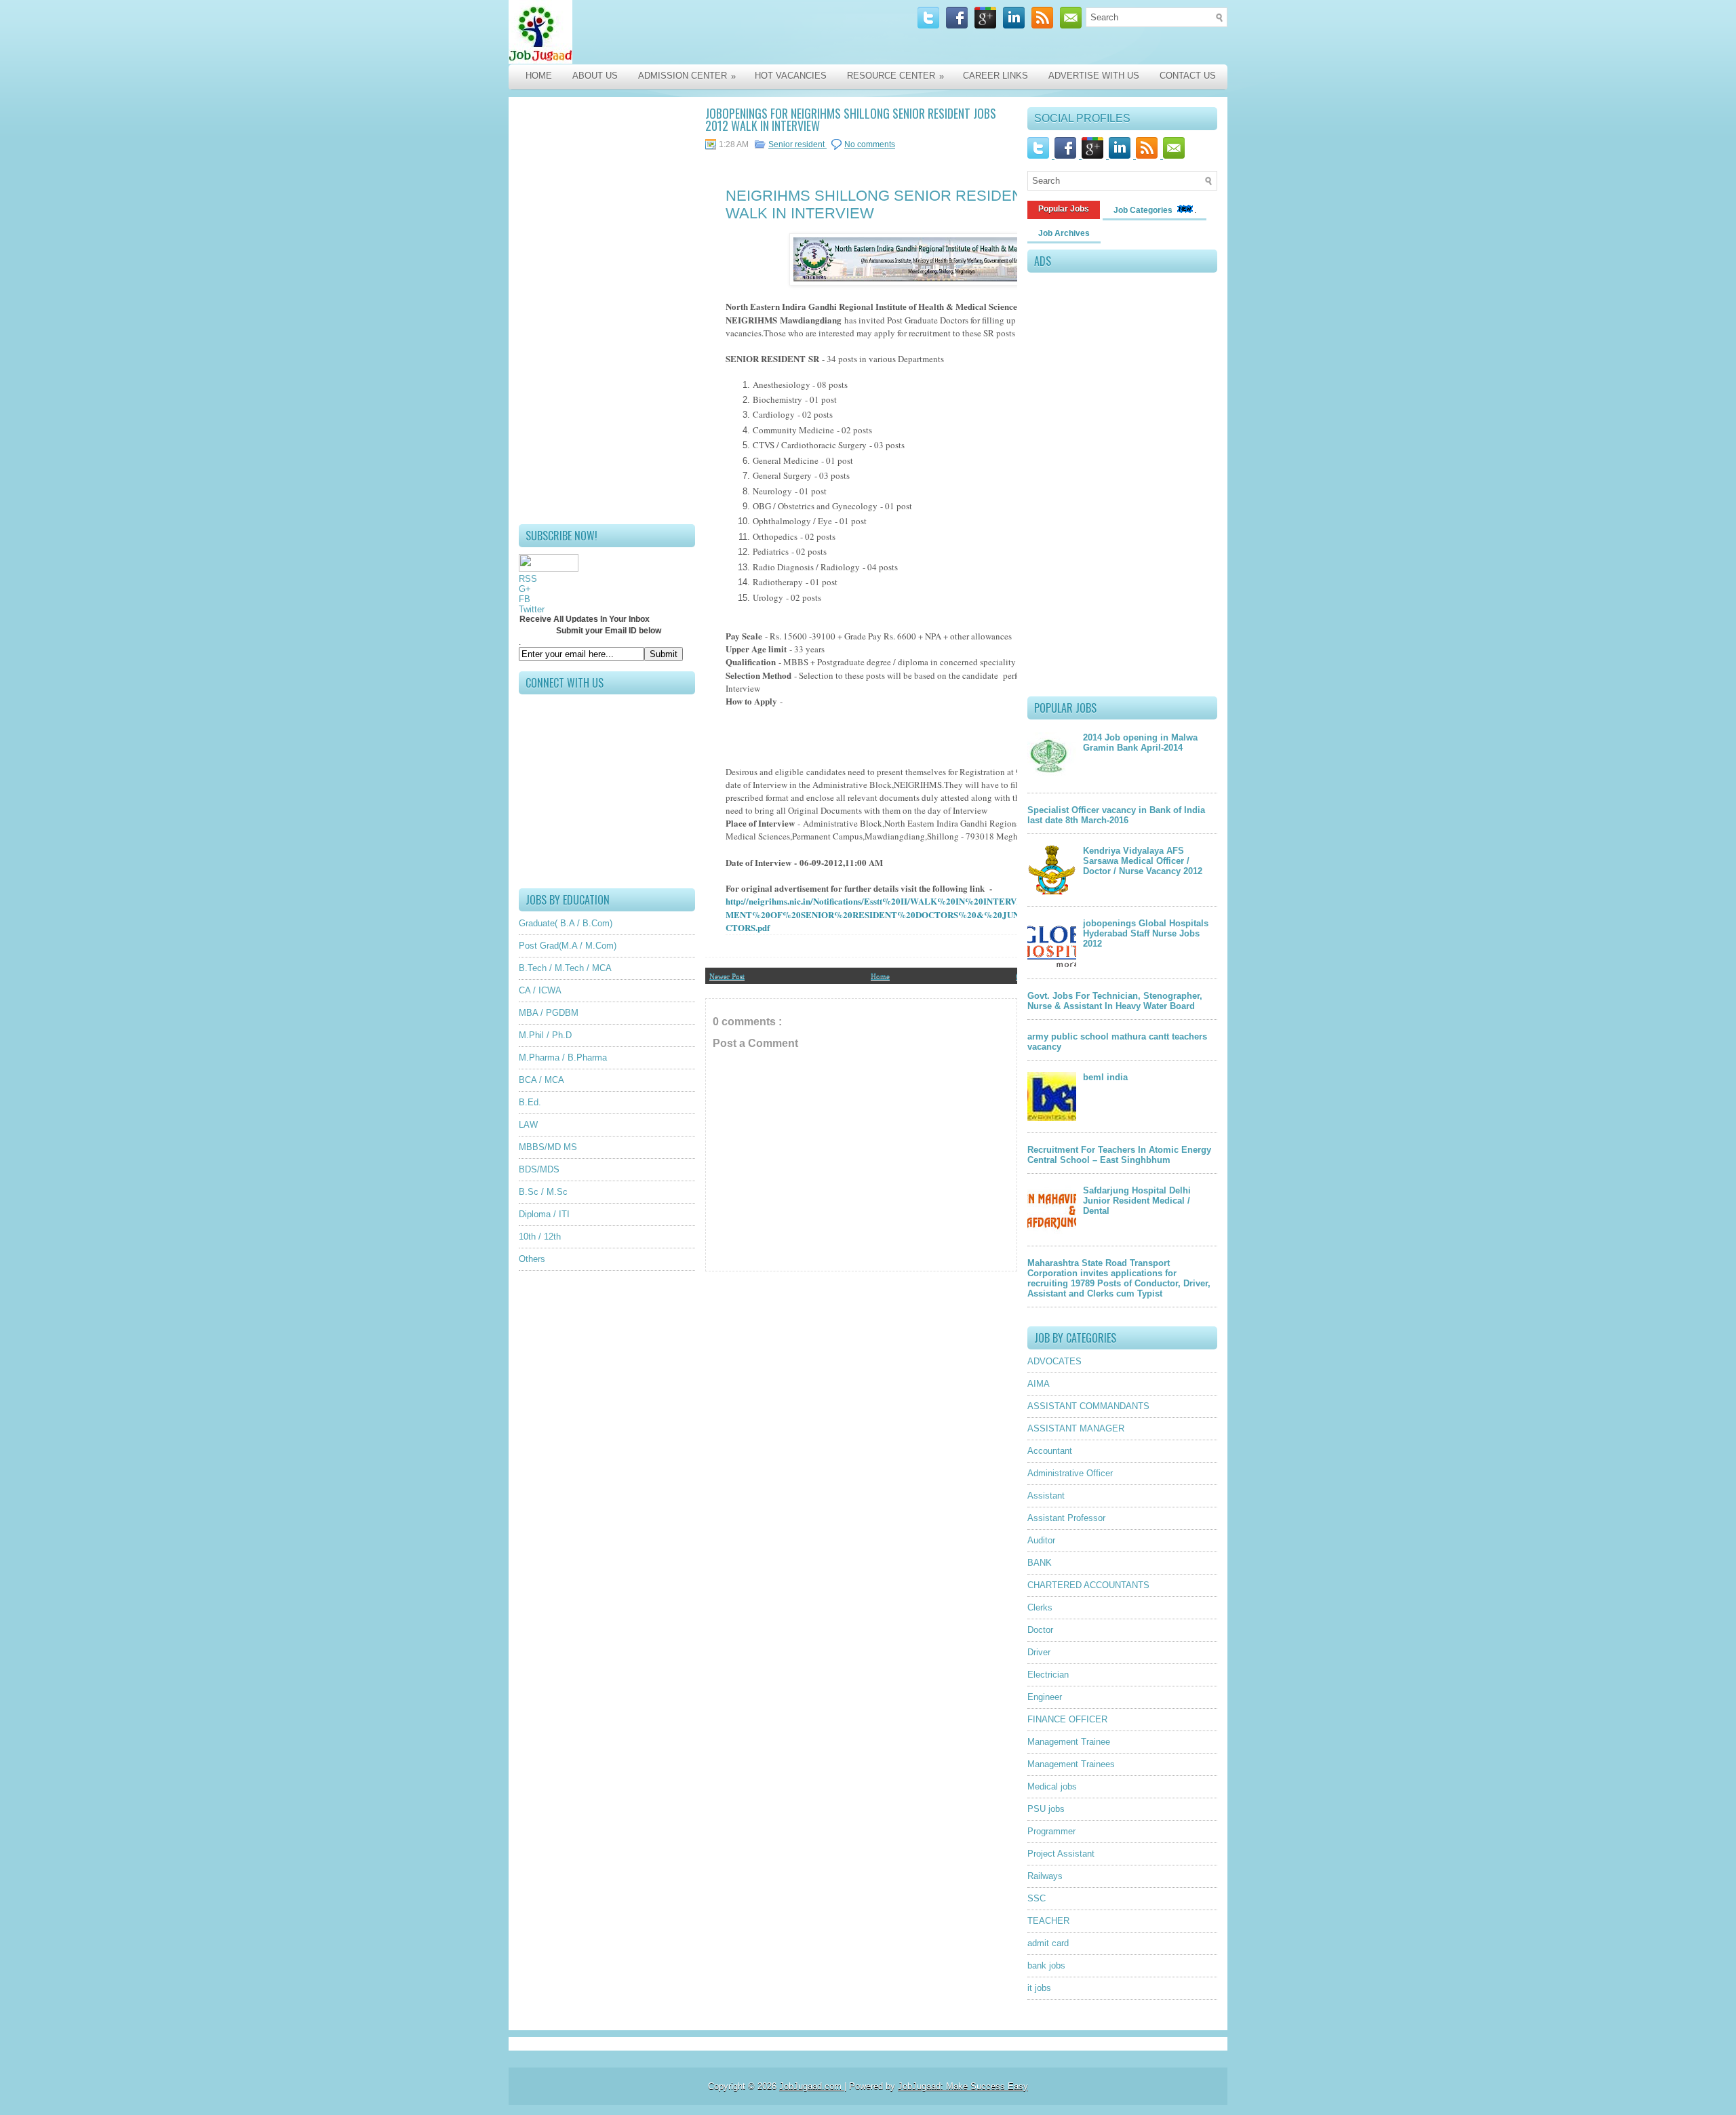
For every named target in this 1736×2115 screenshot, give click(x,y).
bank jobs (1046, 1965)
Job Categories (1144, 210)
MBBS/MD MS (548, 1147)
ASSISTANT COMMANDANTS (1088, 1406)
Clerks (1040, 1607)
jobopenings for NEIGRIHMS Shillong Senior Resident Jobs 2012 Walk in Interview (851, 119)
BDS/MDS (539, 1169)
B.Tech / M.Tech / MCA (565, 968)
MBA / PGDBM (549, 1013)
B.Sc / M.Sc (543, 1192)
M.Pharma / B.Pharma (563, 1057)
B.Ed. (530, 1102)
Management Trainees (1071, 1764)
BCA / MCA (541, 1080)
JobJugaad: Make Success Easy (963, 2086)
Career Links (995, 76)
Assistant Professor (1066, 1518)
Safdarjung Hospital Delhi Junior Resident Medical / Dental (1137, 1201)
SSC (1037, 1898)
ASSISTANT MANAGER (1076, 1428)
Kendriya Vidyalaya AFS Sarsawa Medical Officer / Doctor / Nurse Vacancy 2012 (1143, 861)
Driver (1039, 1652)
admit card (1048, 1943)
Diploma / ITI (544, 1214)
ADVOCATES (1054, 1361)
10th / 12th (540, 1237)
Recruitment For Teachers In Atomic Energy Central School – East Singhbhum (1119, 1155)
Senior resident (797, 144)
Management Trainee (1069, 1742)
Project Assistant (1061, 1854)
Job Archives (1064, 233)
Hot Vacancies (791, 76)
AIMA (1039, 1384)
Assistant (1046, 1496)
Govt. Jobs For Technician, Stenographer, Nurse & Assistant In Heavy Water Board (1115, 1001)
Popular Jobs (1064, 209)
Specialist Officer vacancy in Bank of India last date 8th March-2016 (1116, 815)
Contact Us (1188, 76)
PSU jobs (1046, 1809)
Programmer (1051, 1831)
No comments (870, 144)
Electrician (1048, 1675)
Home (539, 76)
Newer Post (727, 976)
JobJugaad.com (812, 2086)
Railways (1045, 1876)
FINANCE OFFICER (1067, 1719)
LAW (528, 1125)
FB (525, 599)
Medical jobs (1052, 1786)
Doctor (1040, 1630)
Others (532, 1259)
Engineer (1045, 1697)
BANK (1040, 1563)
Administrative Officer (1070, 1473)
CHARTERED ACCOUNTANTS (1088, 1585)
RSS (528, 579)
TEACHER (1048, 1921)
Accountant (1050, 1451)
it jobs (1039, 1988)
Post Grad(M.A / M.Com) (568, 946)
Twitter (532, 609)
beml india (1105, 1077)
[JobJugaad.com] (652, 32)
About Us (595, 76)
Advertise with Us (1094, 76)
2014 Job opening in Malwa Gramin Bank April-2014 (1140, 743)
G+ (525, 589)
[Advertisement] (607, 311)
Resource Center (895, 76)
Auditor (1041, 1540)
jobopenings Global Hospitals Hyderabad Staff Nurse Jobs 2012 (1146, 933)
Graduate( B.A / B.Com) (566, 923)
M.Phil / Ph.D (545, 1035)
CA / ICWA (540, 990)
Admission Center (687, 76)
